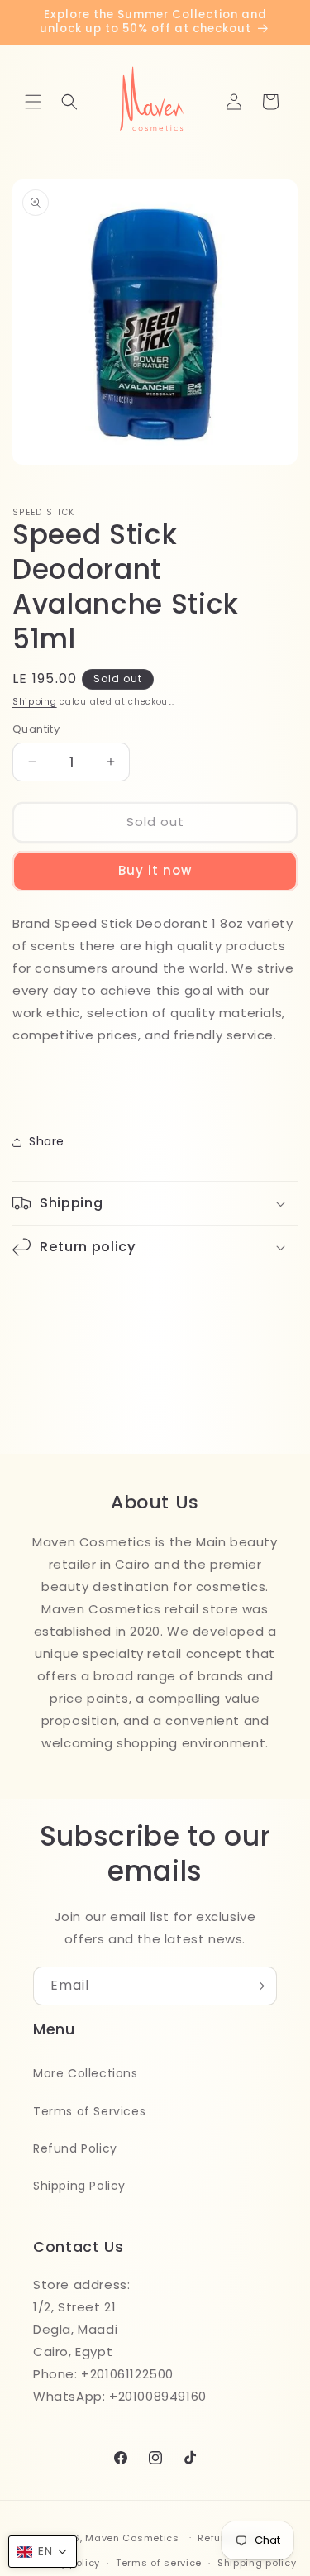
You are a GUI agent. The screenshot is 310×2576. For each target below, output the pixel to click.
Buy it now (155, 870)
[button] (33, 102)
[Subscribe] (258, 1986)
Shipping (35, 702)
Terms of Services (89, 2111)
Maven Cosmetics (132, 2537)
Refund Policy (75, 2148)
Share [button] (47, 1141)
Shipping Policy (79, 2186)
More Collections (86, 2073)
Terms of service (159, 2563)
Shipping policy (257, 2563)
